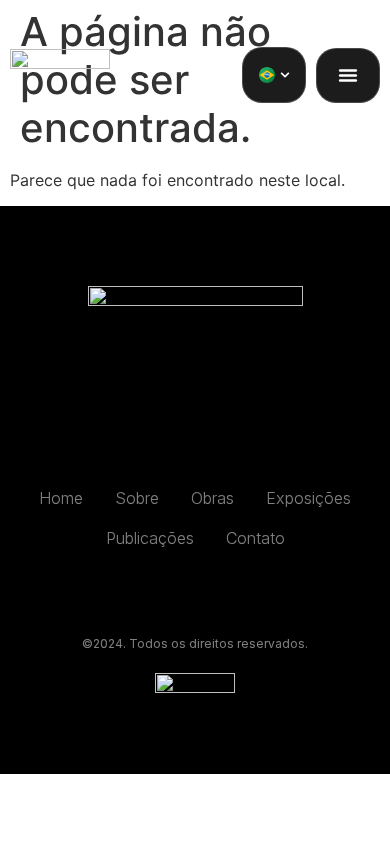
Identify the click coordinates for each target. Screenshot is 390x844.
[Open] (285, 75)
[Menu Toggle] (348, 75)
